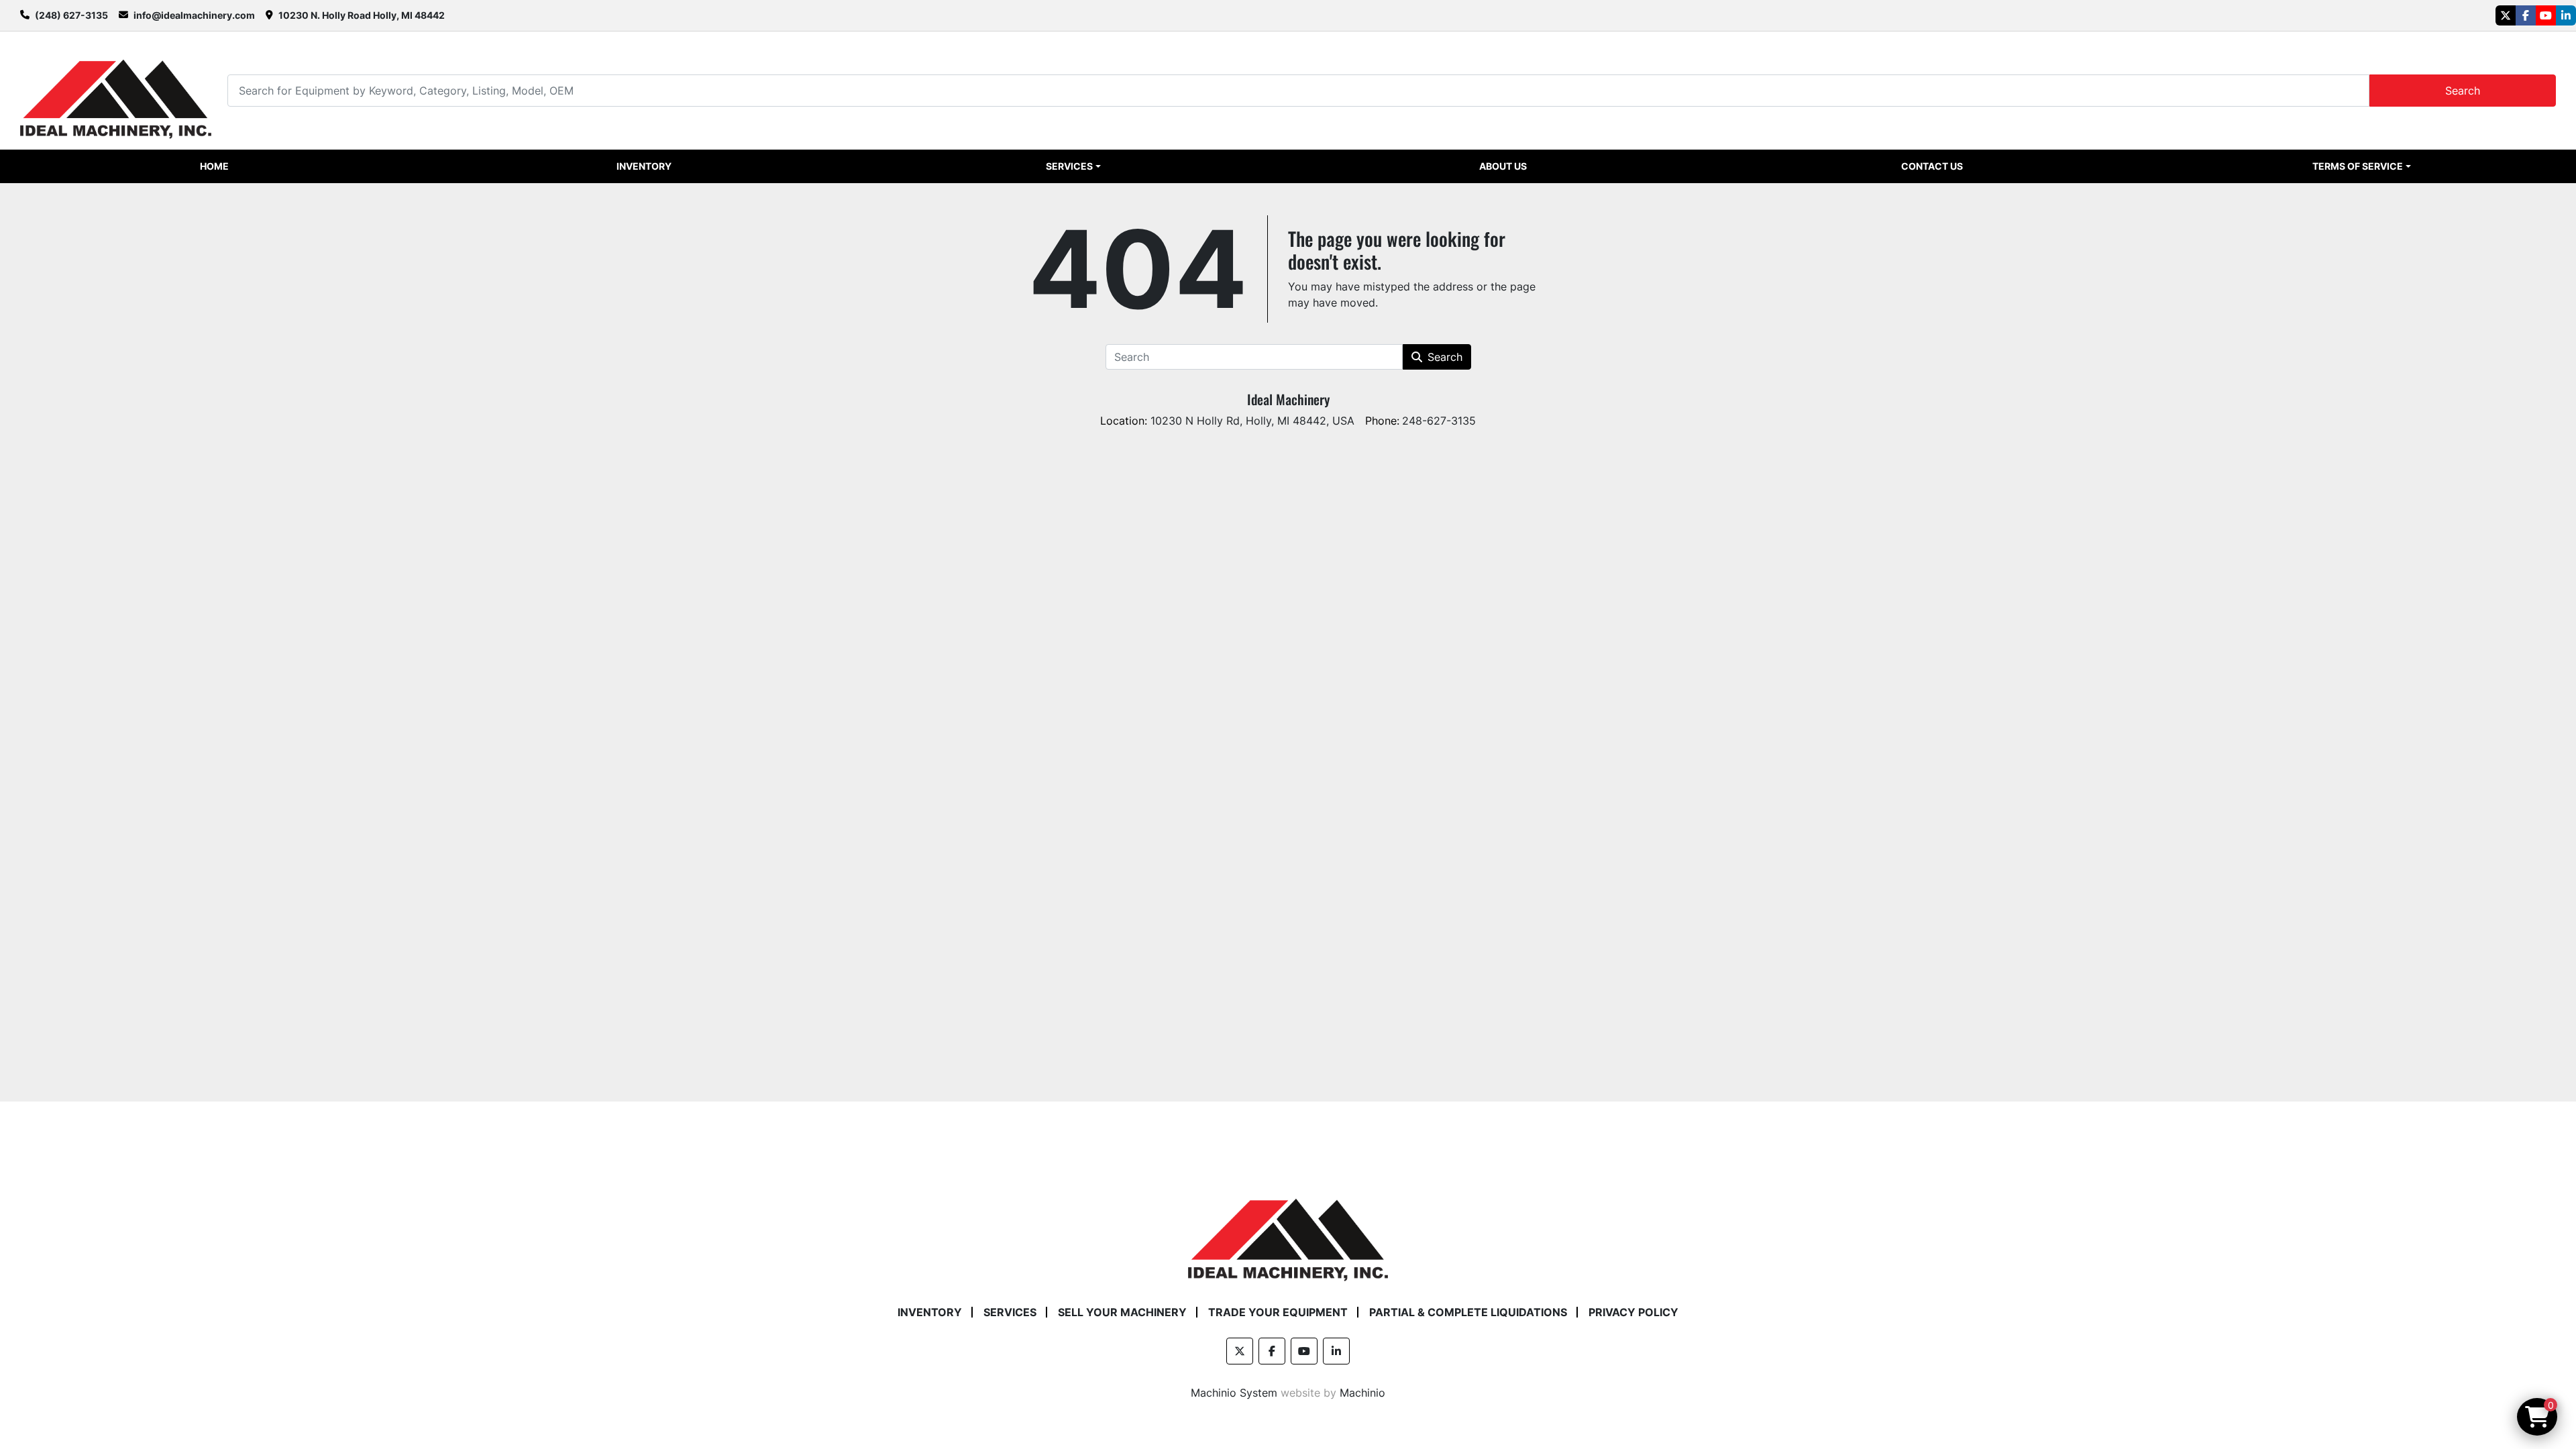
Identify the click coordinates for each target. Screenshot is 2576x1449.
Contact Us (1932, 166)
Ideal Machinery (1288, 399)
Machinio (1362, 1393)
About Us (1503, 166)
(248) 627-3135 (71, 15)
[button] (1073, 166)
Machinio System (1234, 1393)
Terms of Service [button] (2358, 166)
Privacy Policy (1633, 1312)
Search (2463, 91)
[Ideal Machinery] (1288, 1230)
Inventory (644, 166)
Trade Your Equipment (1278, 1312)
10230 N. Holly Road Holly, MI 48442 (362, 15)
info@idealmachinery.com (194, 15)
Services (1069, 166)
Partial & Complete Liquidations (1468, 1312)
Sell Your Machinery (1122, 1312)
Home (214, 166)
